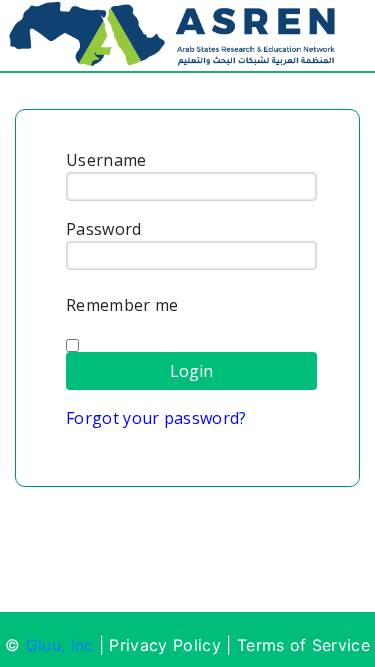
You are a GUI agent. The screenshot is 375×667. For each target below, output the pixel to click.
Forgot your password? (156, 418)
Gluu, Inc (60, 645)
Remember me (122, 305)
